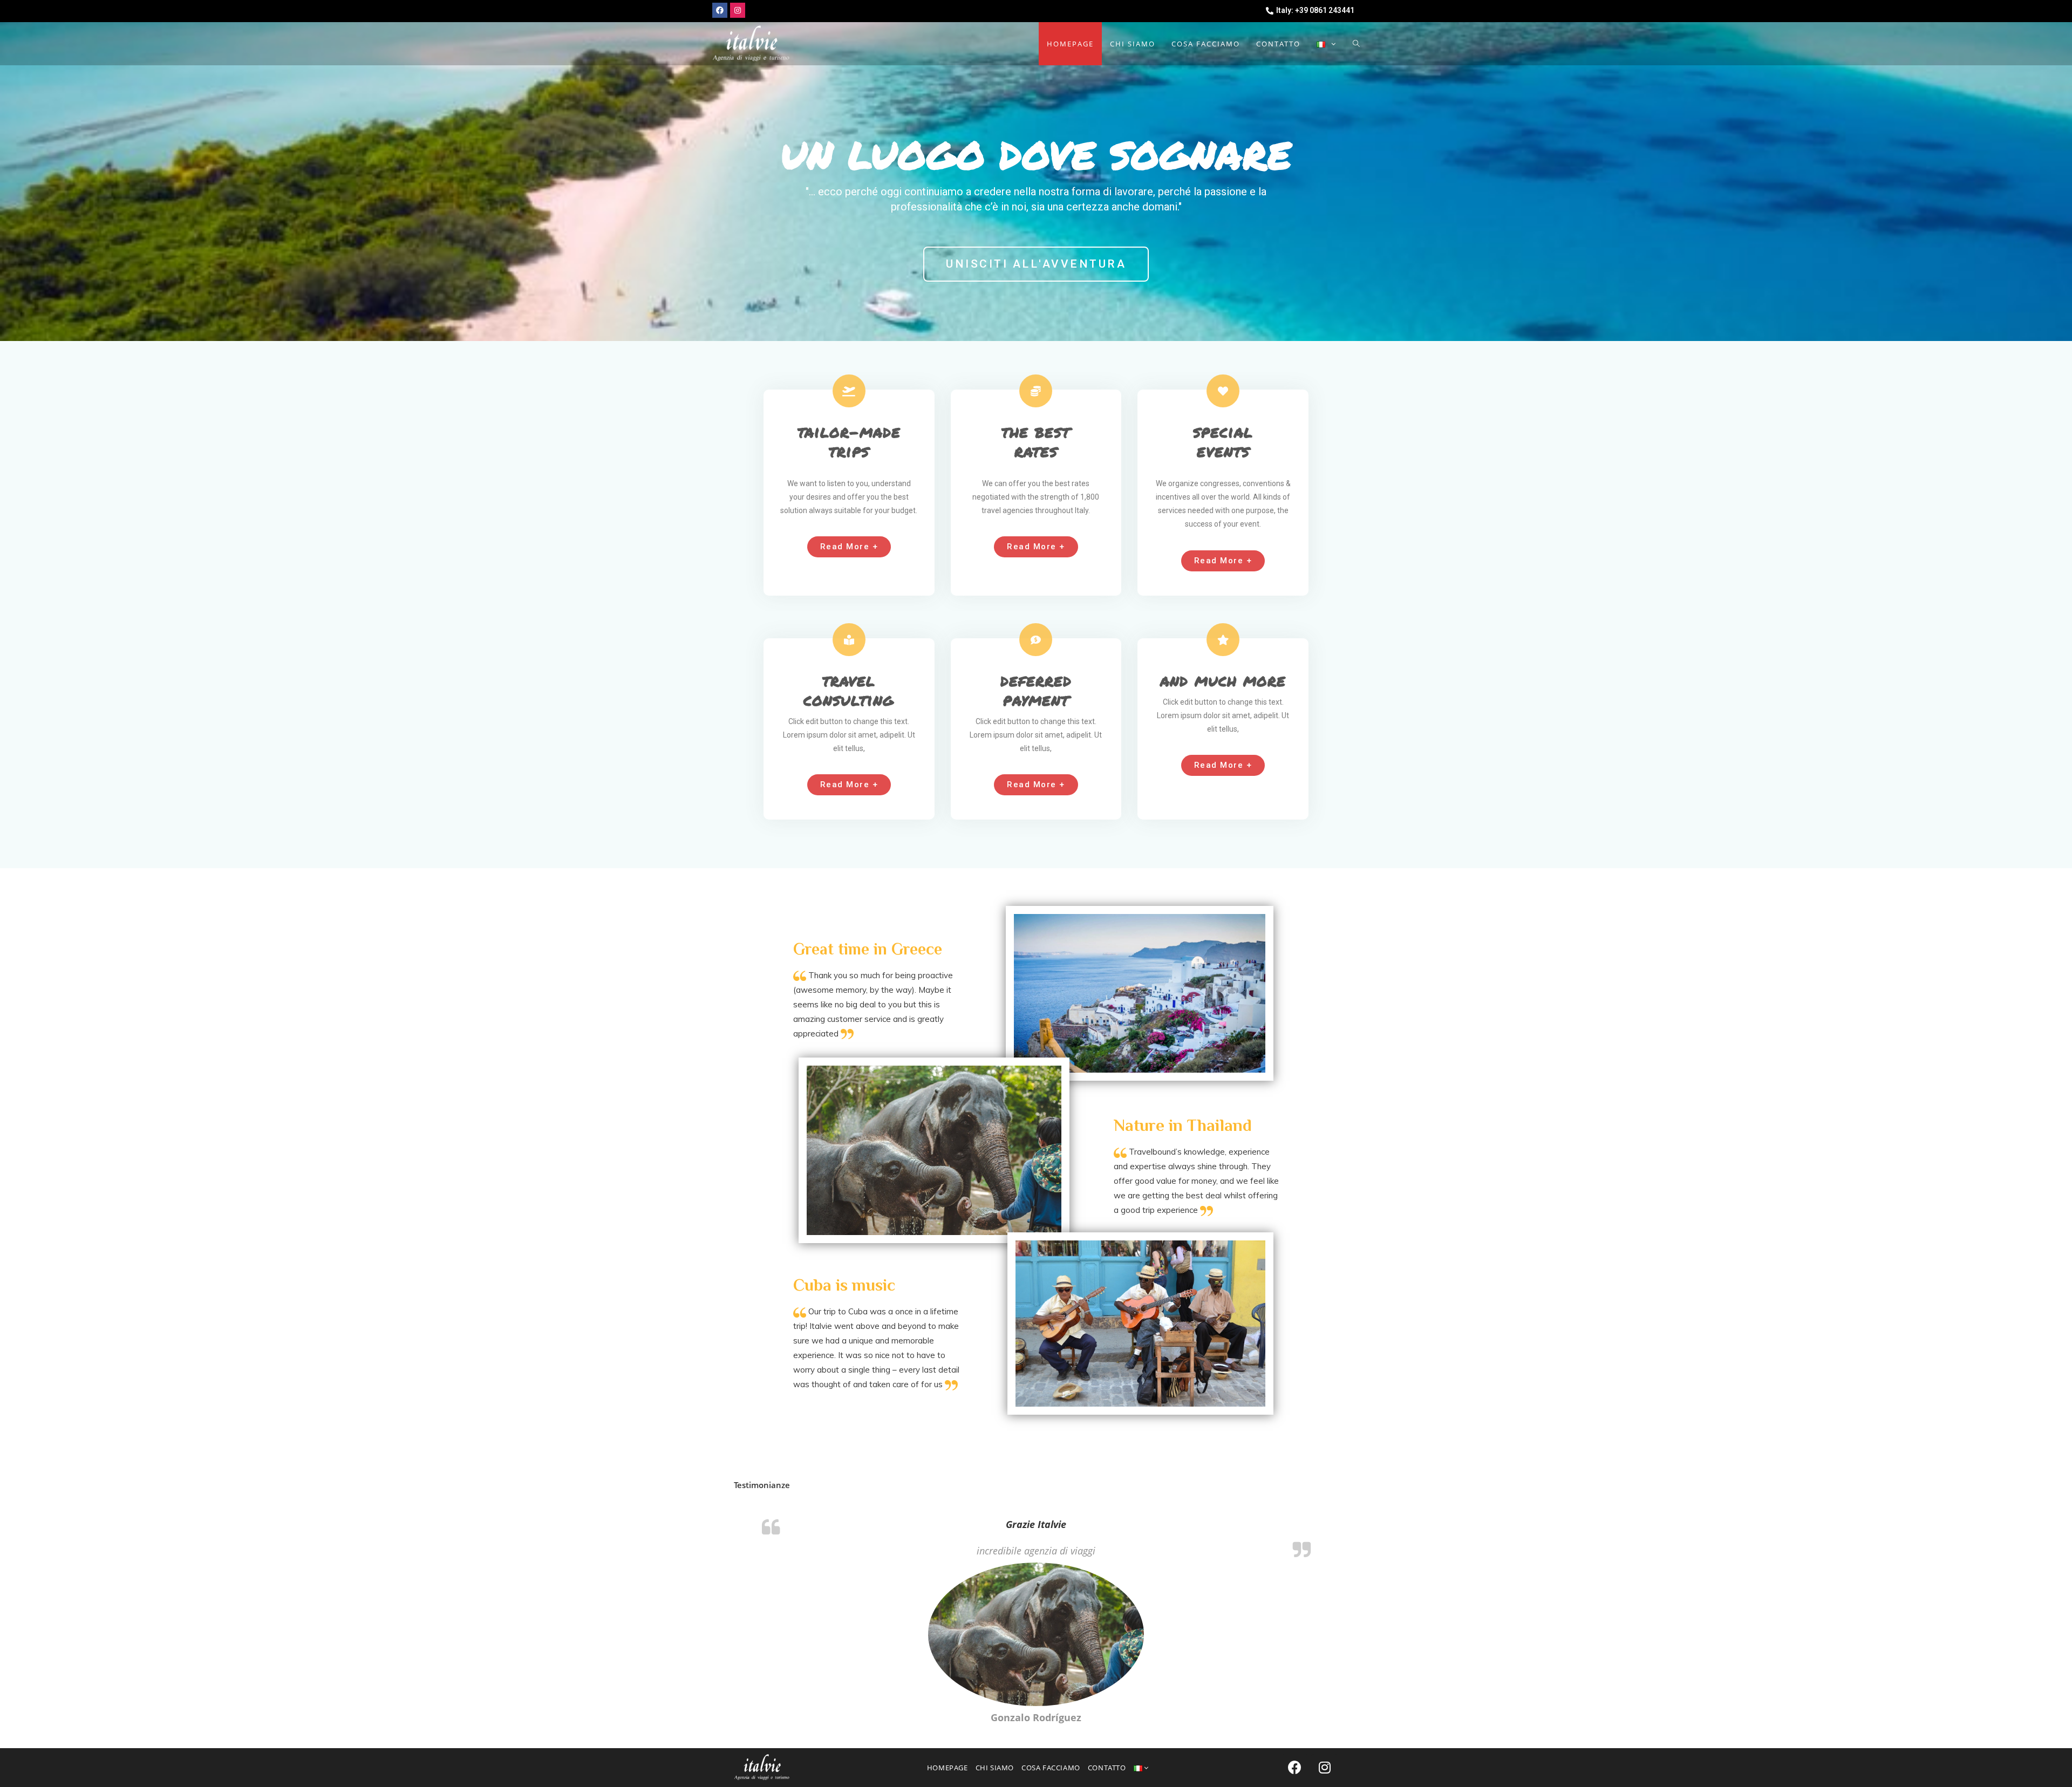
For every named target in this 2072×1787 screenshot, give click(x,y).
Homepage (948, 1768)
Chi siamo (995, 1768)
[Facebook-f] (720, 10)
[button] (1036, 264)
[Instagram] (738, 10)
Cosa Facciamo (1051, 1768)
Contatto (1107, 1768)
